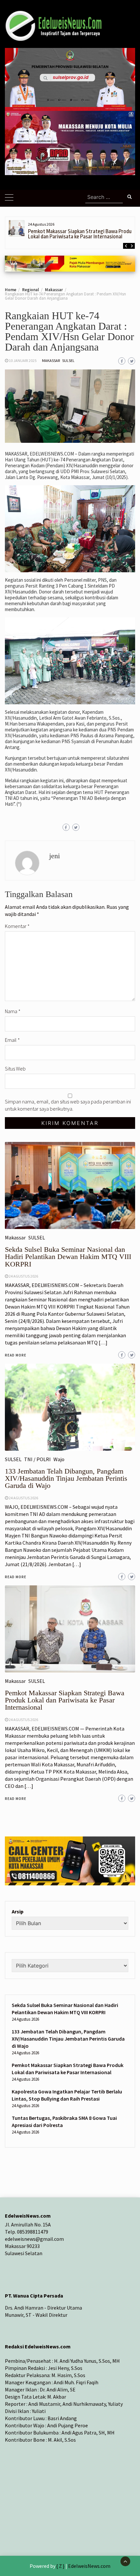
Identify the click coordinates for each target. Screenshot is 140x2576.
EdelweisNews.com (89, 2566)
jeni (55, 856)
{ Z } (60, 2566)
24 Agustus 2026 (23, 1720)
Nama (13, 1011)
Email (12, 1040)
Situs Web (15, 1069)
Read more (16, 1799)
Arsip (18, 1911)
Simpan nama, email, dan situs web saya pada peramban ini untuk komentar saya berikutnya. (68, 1105)
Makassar (51, 360)
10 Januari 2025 (23, 360)
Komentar (17, 926)
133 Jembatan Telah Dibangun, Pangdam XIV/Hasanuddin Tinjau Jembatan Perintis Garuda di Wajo (68, 2039)
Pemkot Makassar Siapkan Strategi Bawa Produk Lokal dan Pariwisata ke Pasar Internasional (81, 234)
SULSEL (68, 360)
